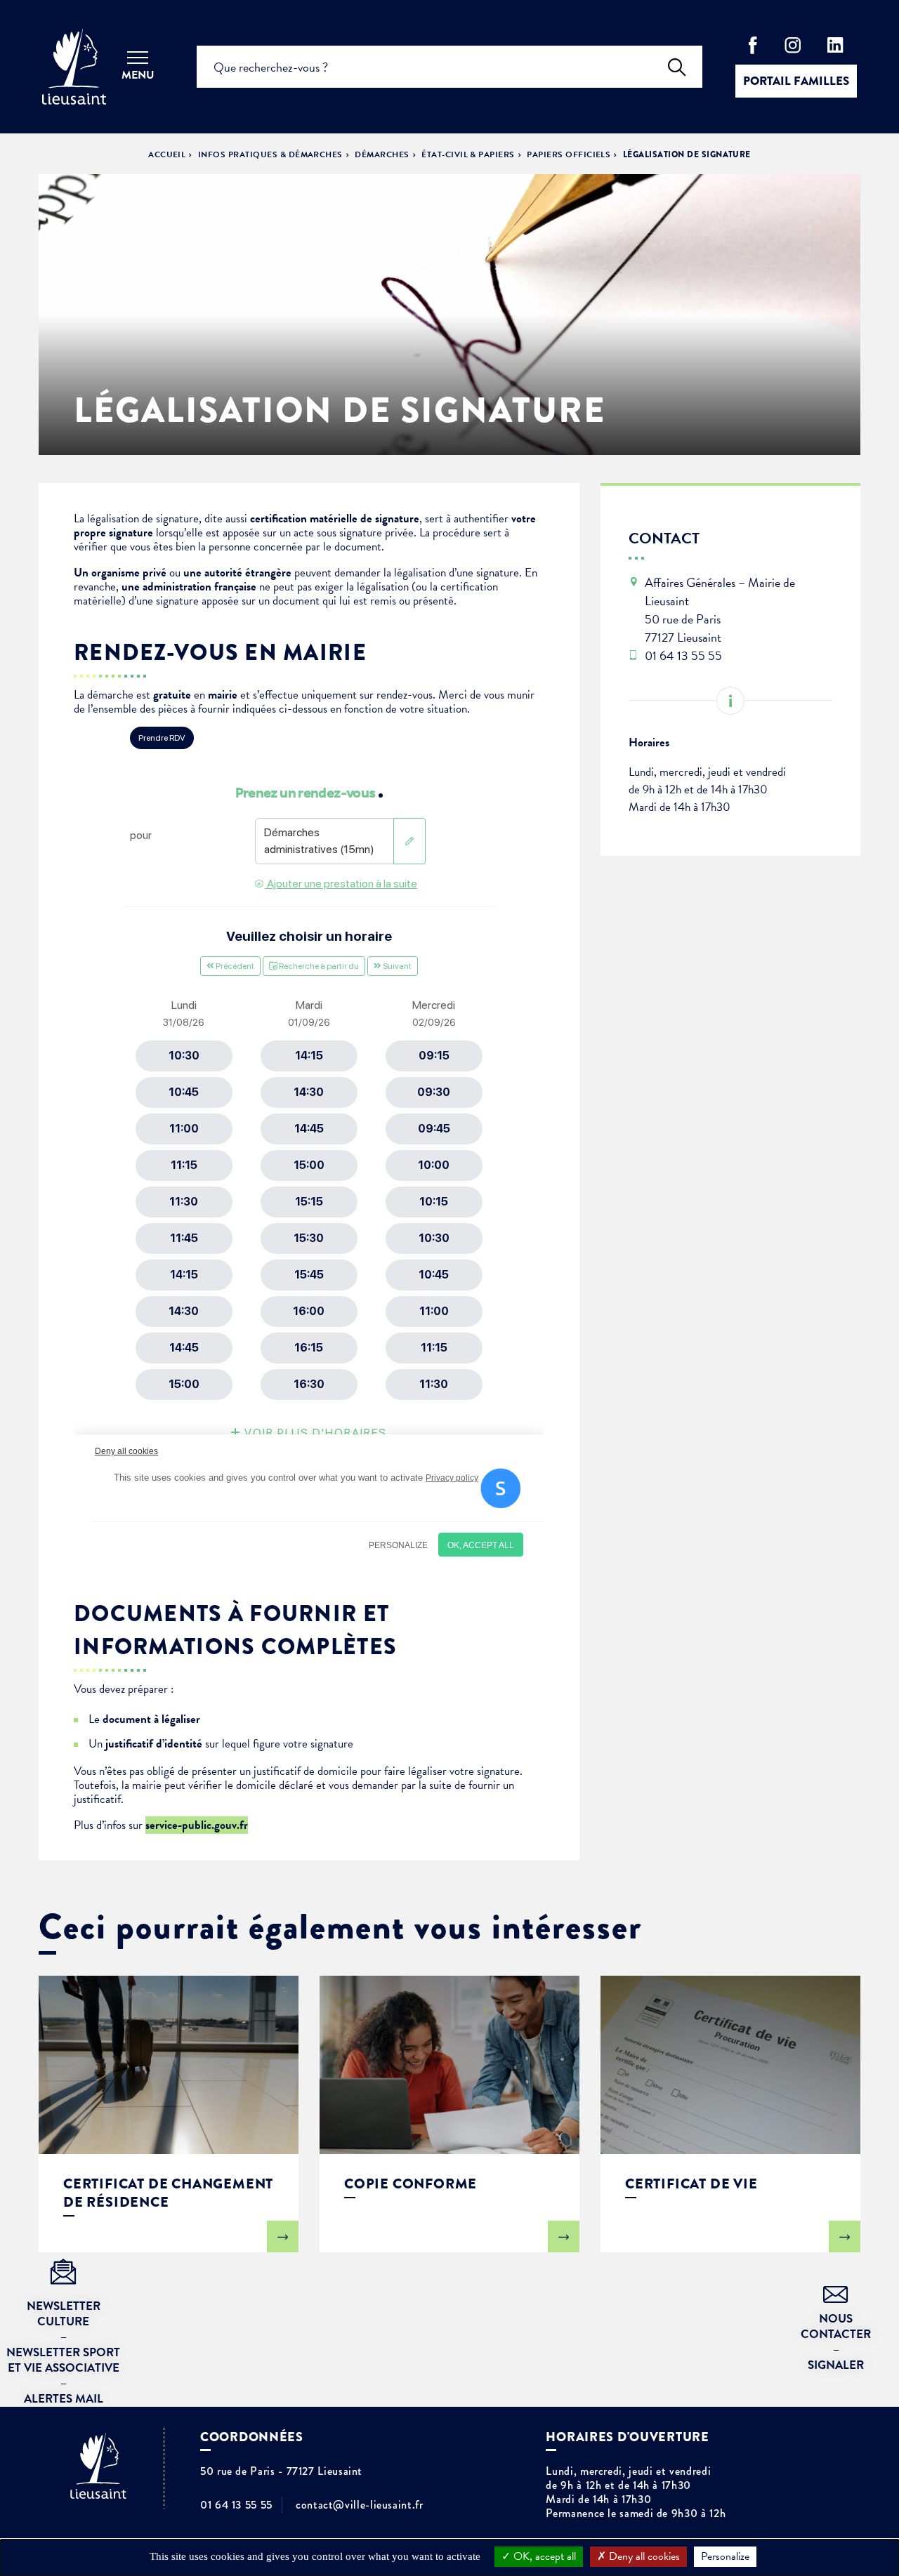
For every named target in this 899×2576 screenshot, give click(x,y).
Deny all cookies (643, 2556)
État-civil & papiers (468, 154)
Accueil (167, 154)
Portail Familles (796, 81)
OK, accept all (543, 2556)
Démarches (382, 154)
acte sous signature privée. (356, 533)
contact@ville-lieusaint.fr (360, 2505)
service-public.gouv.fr (197, 1825)
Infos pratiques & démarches (270, 154)
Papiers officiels (569, 154)
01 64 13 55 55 (236, 2505)
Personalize (725, 2556)
